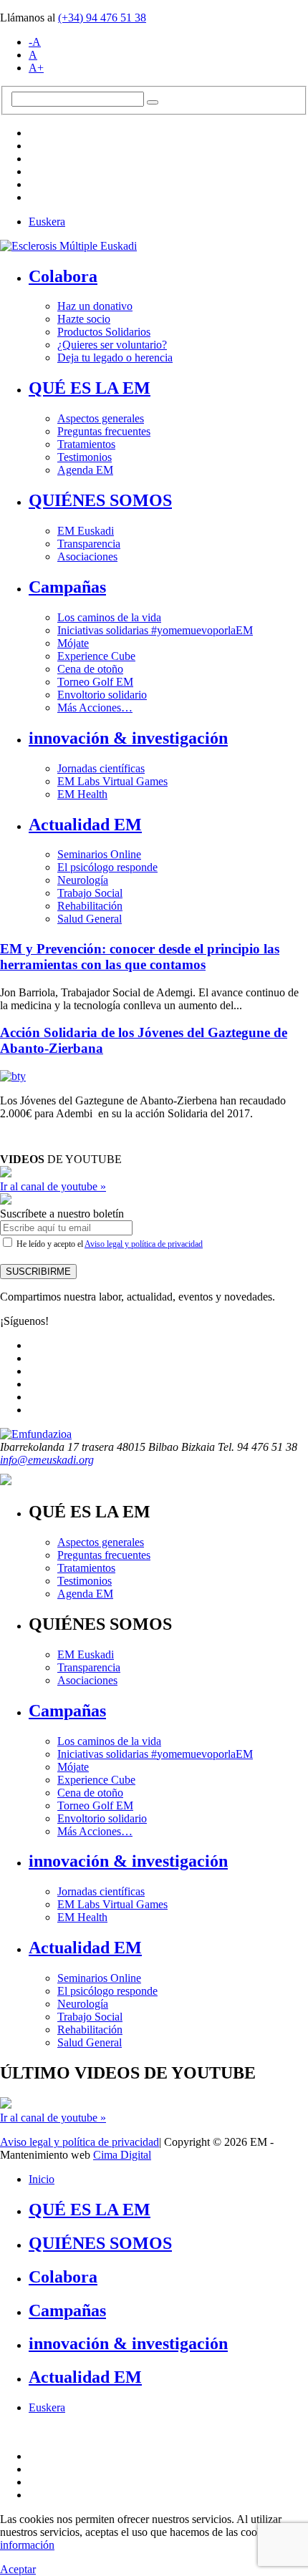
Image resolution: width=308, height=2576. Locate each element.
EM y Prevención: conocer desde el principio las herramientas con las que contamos (140, 957)
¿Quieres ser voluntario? (112, 345)
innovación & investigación (128, 738)
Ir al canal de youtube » (53, 1186)
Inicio (42, 2179)
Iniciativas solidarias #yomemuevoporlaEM (155, 630)
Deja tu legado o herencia (115, 358)
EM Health (82, 794)
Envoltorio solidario (102, 695)
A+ (36, 68)
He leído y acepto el (109, 1244)
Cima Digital (122, 2155)
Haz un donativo (95, 306)
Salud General (90, 919)
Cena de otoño (90, 669)
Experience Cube (96, 656)
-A (35, 42)
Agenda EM (85, 470)
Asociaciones (87, 556)
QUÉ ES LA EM (90, 388)
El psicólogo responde (107, 867)
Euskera (47, 222)
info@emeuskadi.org (47, 1460)
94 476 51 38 (102, 18)
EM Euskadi (86, 531)
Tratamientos (86, 444)
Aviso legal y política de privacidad (144, 1244)
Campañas (67, 587)
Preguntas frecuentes (104, 431)
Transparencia (89, 544)
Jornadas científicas (101, 768)
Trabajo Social (90, 893)
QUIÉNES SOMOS (100, 500)
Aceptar (18, 2569)
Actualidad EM (85, 825)
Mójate (73, 643)
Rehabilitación (90, 906)
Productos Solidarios (104, 332)
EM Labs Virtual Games (112, 781)
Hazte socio (84, 319)
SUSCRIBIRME (38, 1272)
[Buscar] (153, 102)
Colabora (63, 276)
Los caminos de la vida (109, 617)
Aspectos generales (101, 418)
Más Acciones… (95, 708)
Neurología (83, 880)
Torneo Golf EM (95, 682)
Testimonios (85, 457)
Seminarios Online (99, 854)
